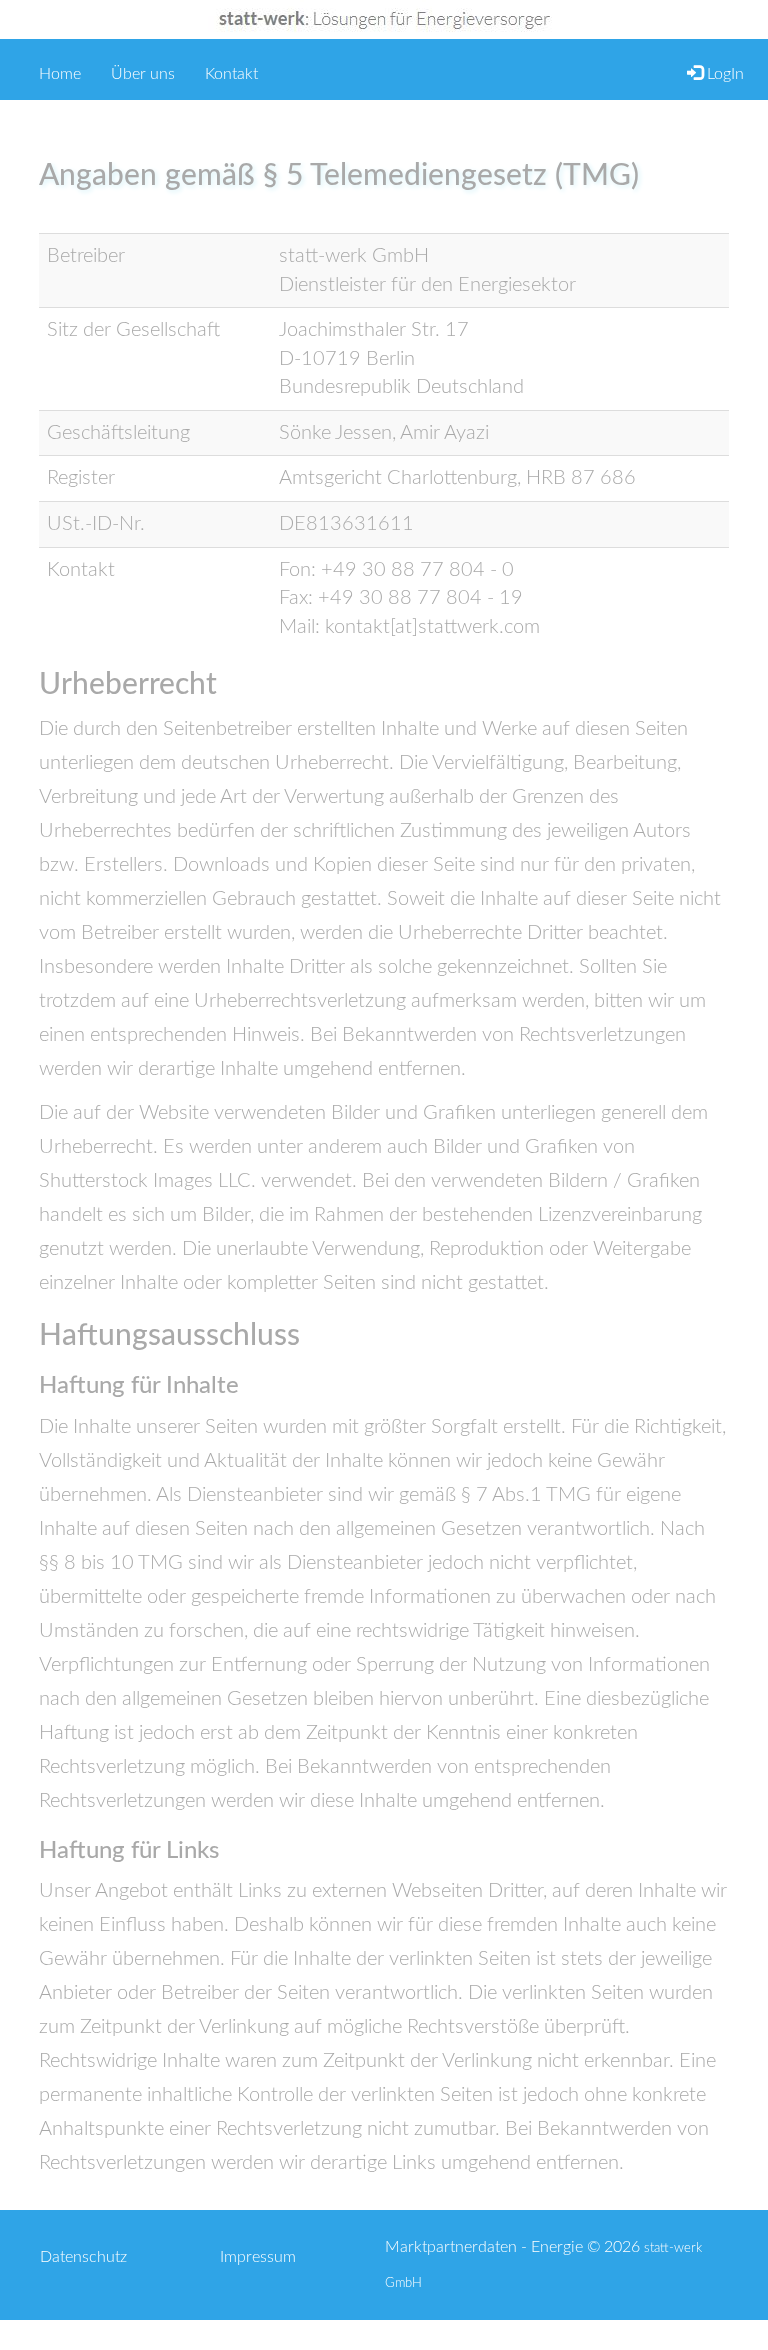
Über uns (143, 74)
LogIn (723, 74)
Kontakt (231, 74)
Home (60, 72)
